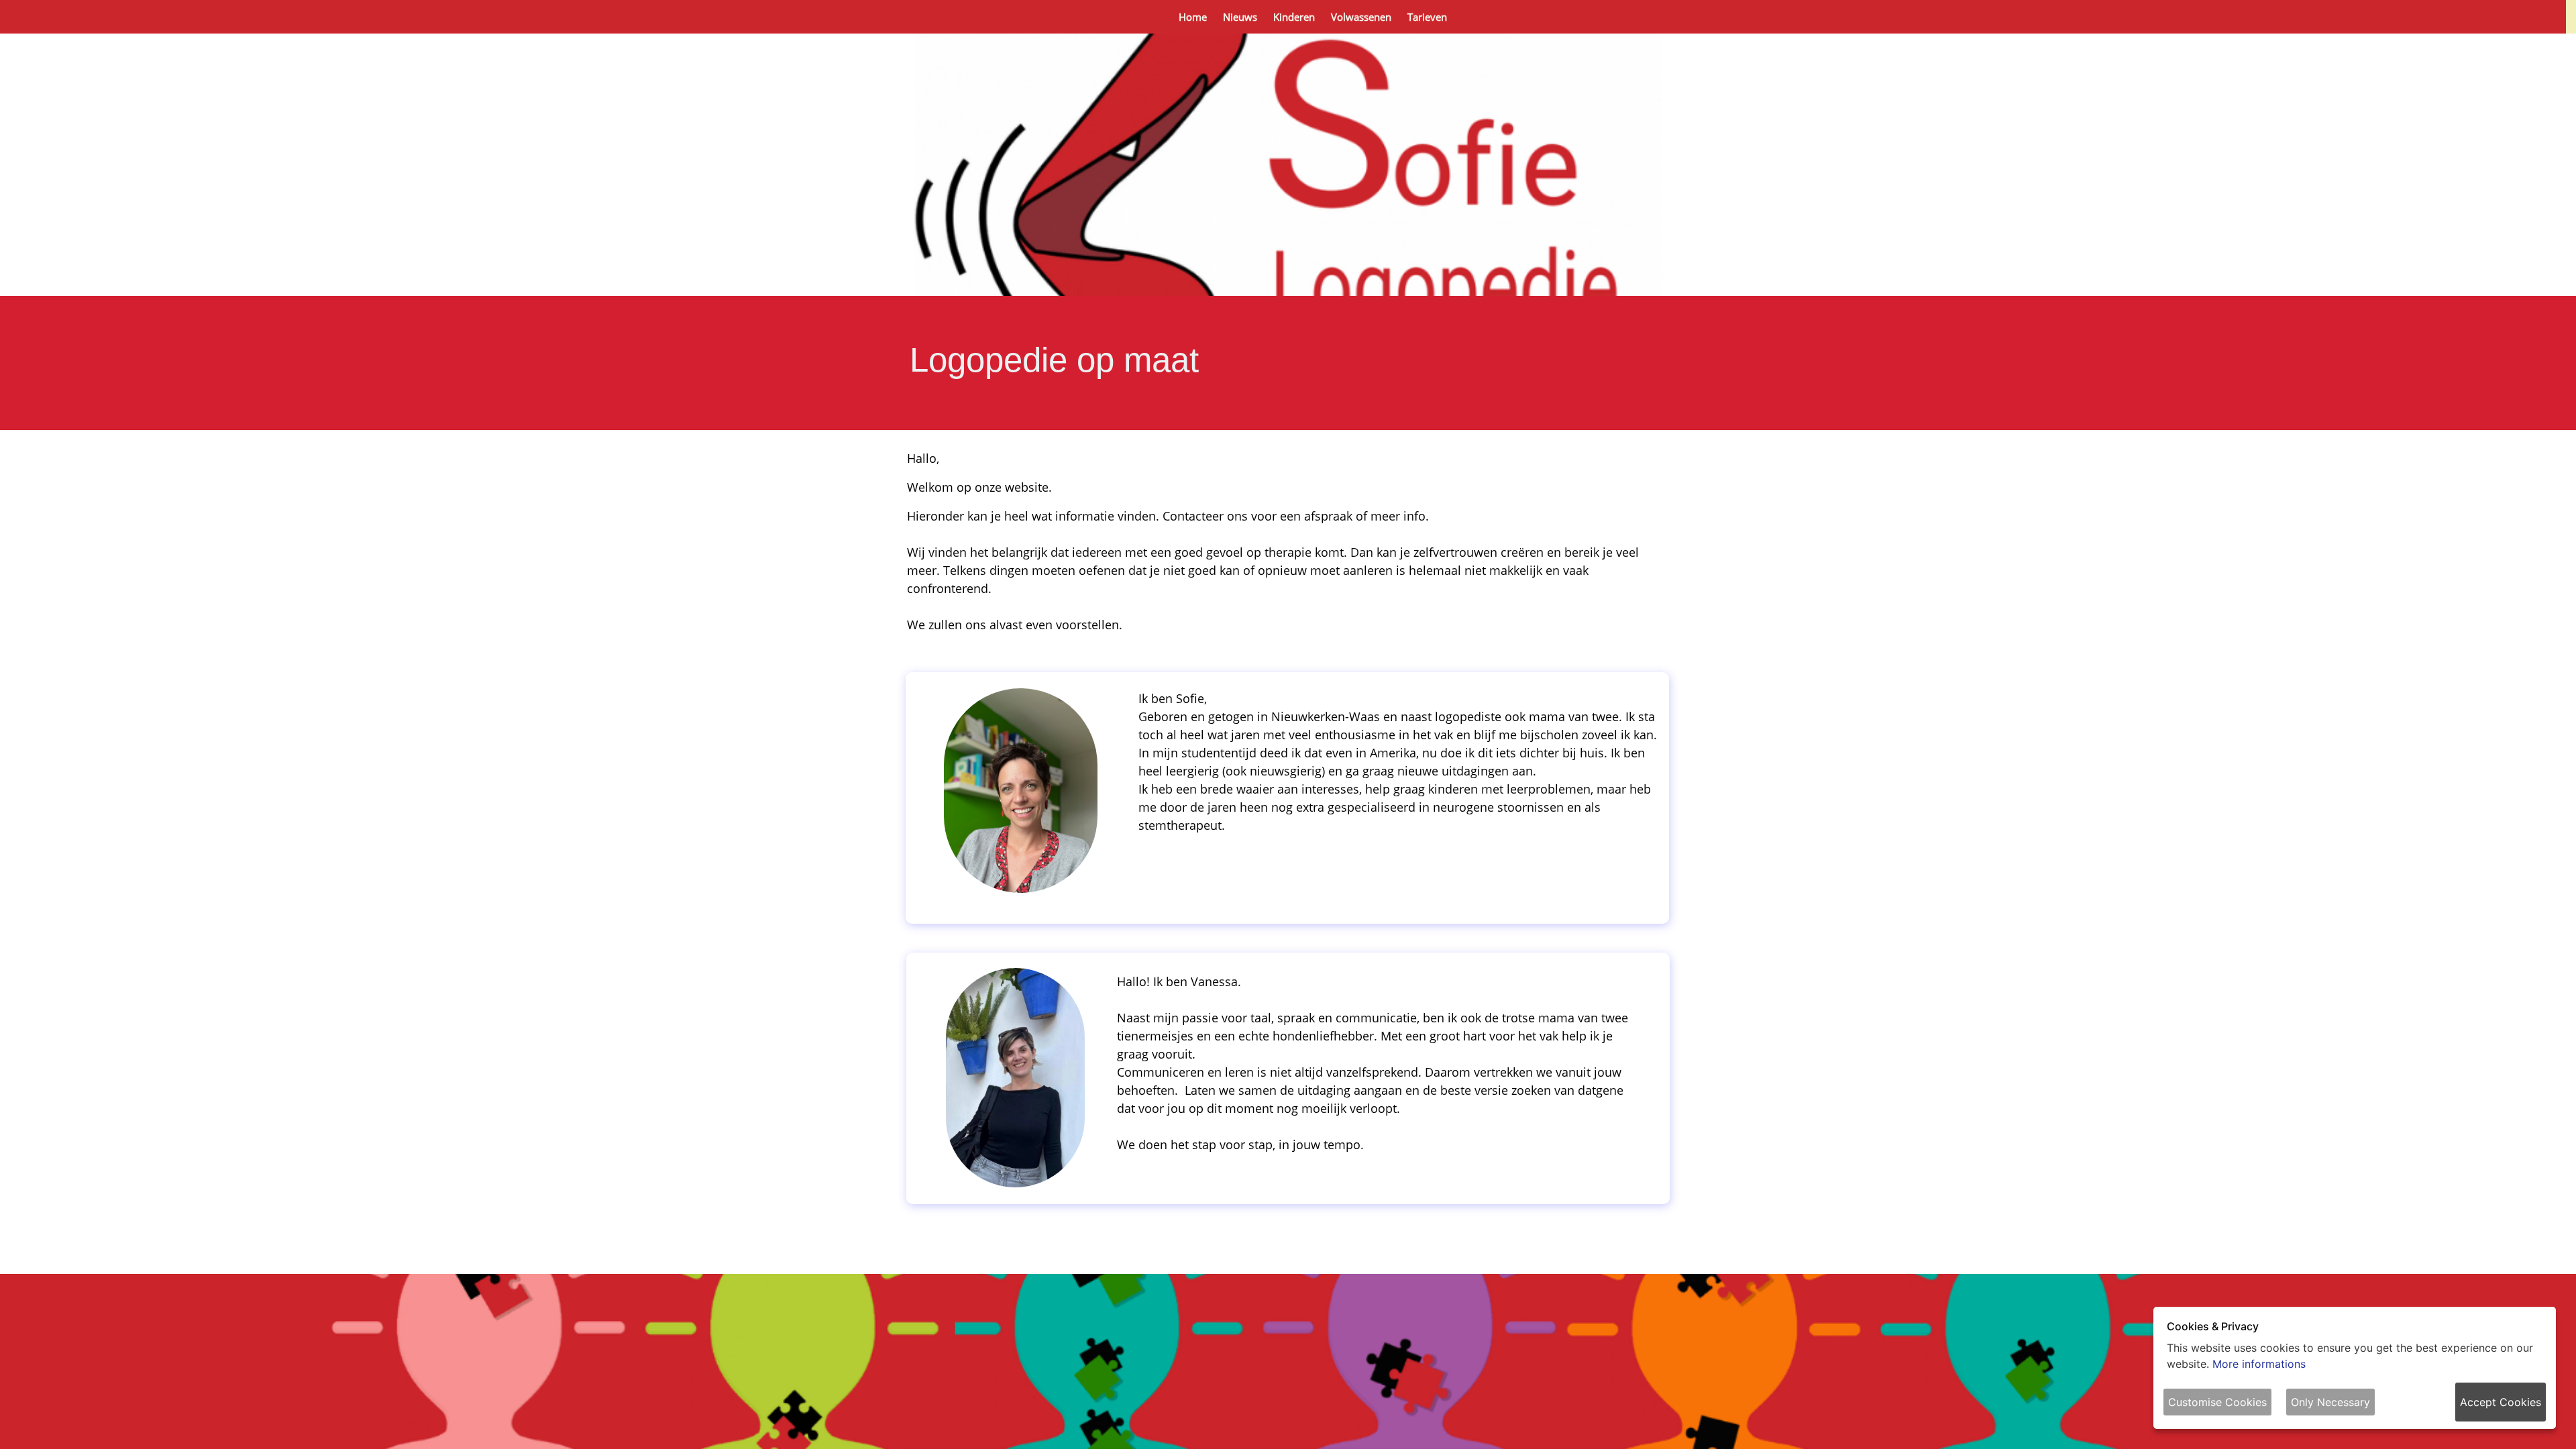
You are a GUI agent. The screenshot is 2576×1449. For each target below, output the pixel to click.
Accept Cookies (2501, 1402)
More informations (2259, 1364)
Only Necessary (2330, 1402)
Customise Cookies (2217, 1402)
